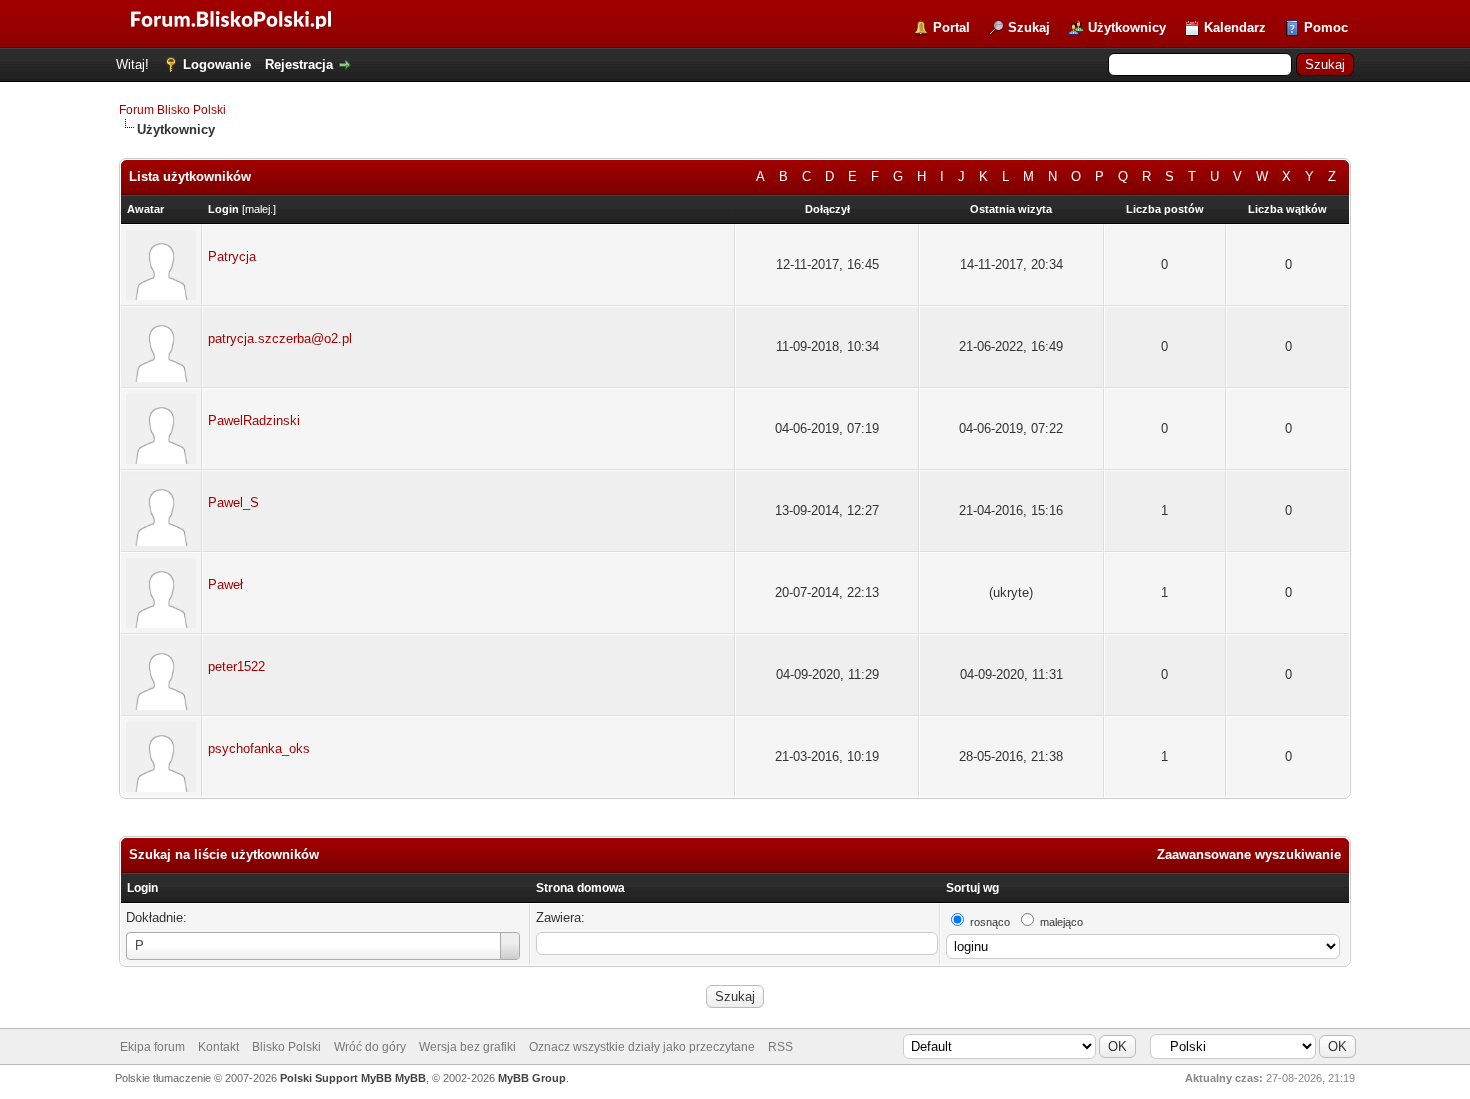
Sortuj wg (972, 888)
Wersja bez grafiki (467, 1047)
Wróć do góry (370, 1047)
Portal (951, 27)
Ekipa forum (152, 1047)
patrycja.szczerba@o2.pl (280, 338)
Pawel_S (233, 502)
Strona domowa (580, 888)
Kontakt (218, 1047)
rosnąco (990, 922)
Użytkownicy (1127, 27)
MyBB (410, 1078)
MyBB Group (532, 1078)
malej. (259, 209)
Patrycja (232, 256)
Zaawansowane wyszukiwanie (1249, 854)
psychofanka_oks (259, 748)
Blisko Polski (286, 1047)
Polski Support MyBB (336, 1078)
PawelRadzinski (254, 420)
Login (142, 888)
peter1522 (236, 666)
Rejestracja (299, 64)
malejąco (1061, 922)
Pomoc (1326, 27)
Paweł (225, 584)
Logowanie (217, 64)
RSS (780, 1047)
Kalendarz (1235, 27)
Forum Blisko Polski (172, 110)
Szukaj (1029, 27)
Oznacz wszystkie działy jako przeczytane (642, 1047)
